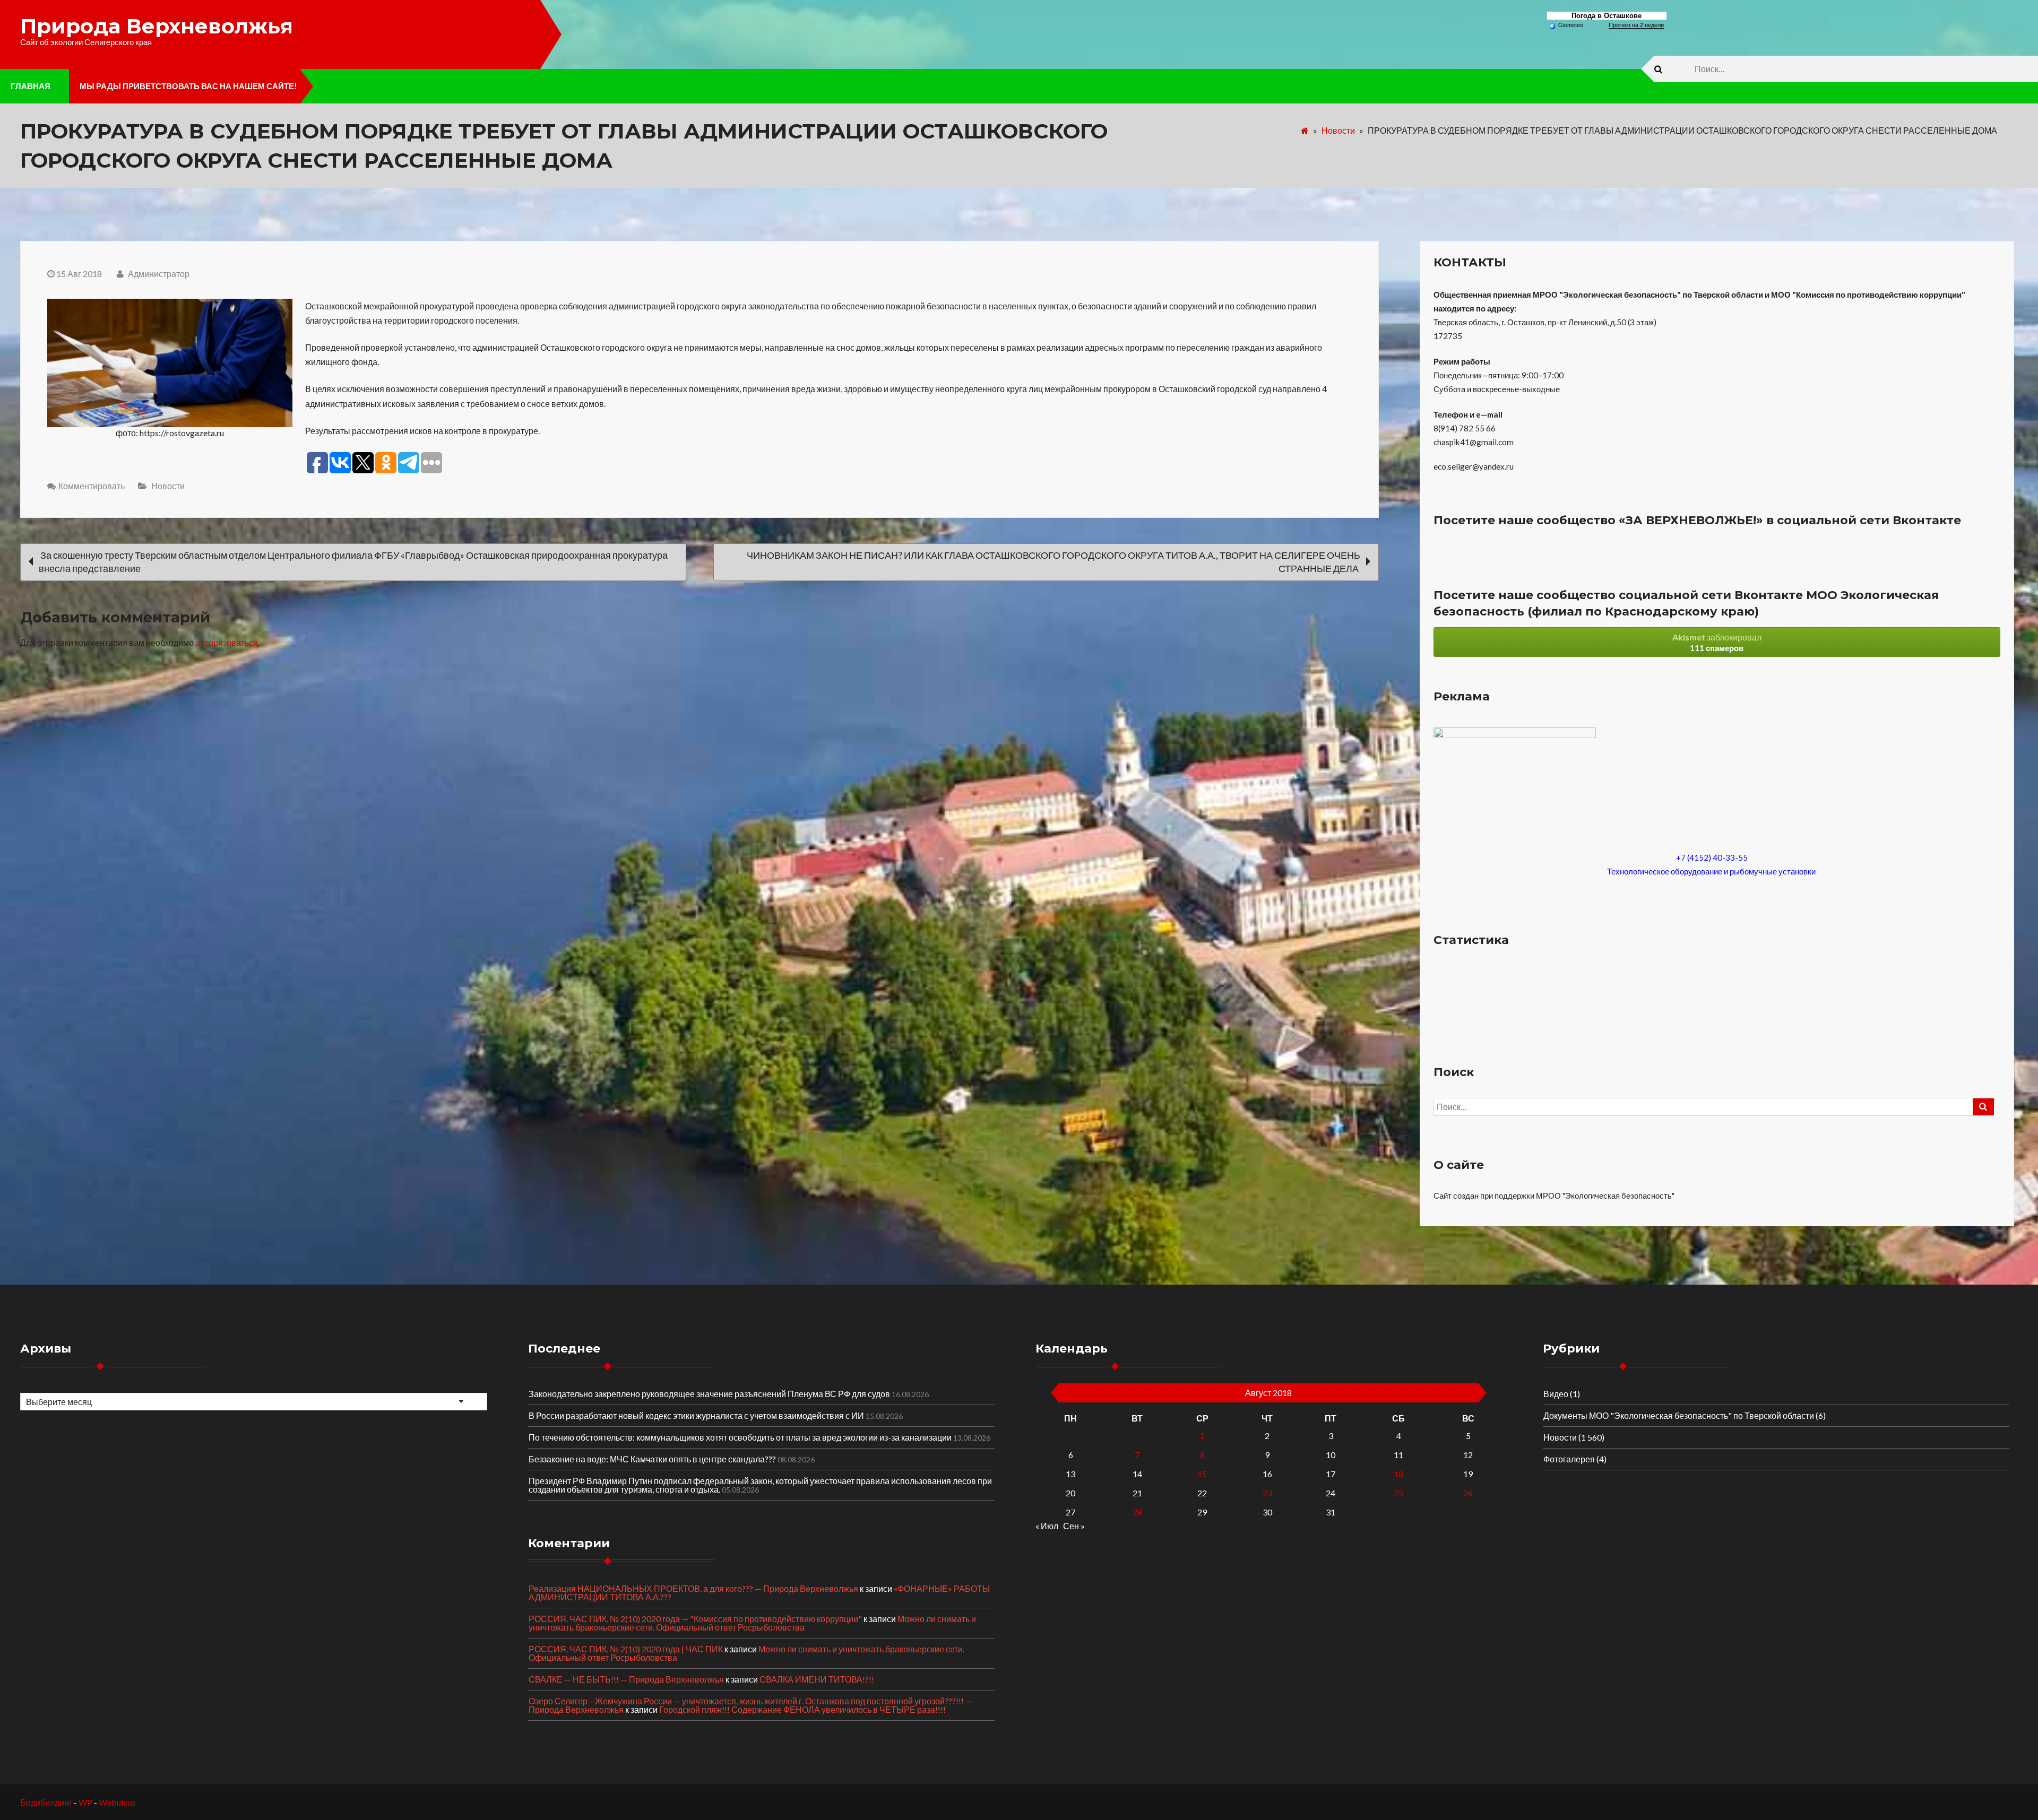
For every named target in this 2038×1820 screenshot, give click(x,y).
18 (1398, 1474)
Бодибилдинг (46, 1802)
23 (1267, 1493)
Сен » (1074, 1526)
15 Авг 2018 (79, 274)
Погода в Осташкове (1607, 16)
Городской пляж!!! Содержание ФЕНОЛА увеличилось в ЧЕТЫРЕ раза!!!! (802, 1709)
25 (1398, 1493)
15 (1202, 1474)
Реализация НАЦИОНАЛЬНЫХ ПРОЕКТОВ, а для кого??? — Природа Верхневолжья (693, 1588)
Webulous (117, 1802)
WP (85, 1802)
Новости (1338, 130)
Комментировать (92, 486)
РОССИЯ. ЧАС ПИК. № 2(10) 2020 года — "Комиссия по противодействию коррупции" (695, 1619)
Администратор (158, 274)
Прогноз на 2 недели (1636, 25)
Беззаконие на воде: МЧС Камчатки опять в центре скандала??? (652, 1459)
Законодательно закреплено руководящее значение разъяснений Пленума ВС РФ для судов (709, 1394)
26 (1468, 1493)
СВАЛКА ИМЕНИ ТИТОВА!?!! (817, 1679)
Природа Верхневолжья (157, 26)
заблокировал (1717, 642)
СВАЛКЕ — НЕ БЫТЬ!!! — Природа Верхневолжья (626, 1679)
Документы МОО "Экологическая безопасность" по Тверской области (1679, 1415)
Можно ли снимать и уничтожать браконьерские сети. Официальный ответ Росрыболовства (752, 1623)
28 (1137, 1512)
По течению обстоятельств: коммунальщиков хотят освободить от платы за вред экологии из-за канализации (740, 1437)
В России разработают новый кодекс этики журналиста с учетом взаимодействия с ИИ (696, 1415)
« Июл (1047, 1526)
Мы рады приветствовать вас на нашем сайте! (188, 86)
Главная (31, 86)
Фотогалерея (1569, 1459)
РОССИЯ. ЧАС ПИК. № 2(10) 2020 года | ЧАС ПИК (626, 1649)
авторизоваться (227, 642)
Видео (1556, 1394)
